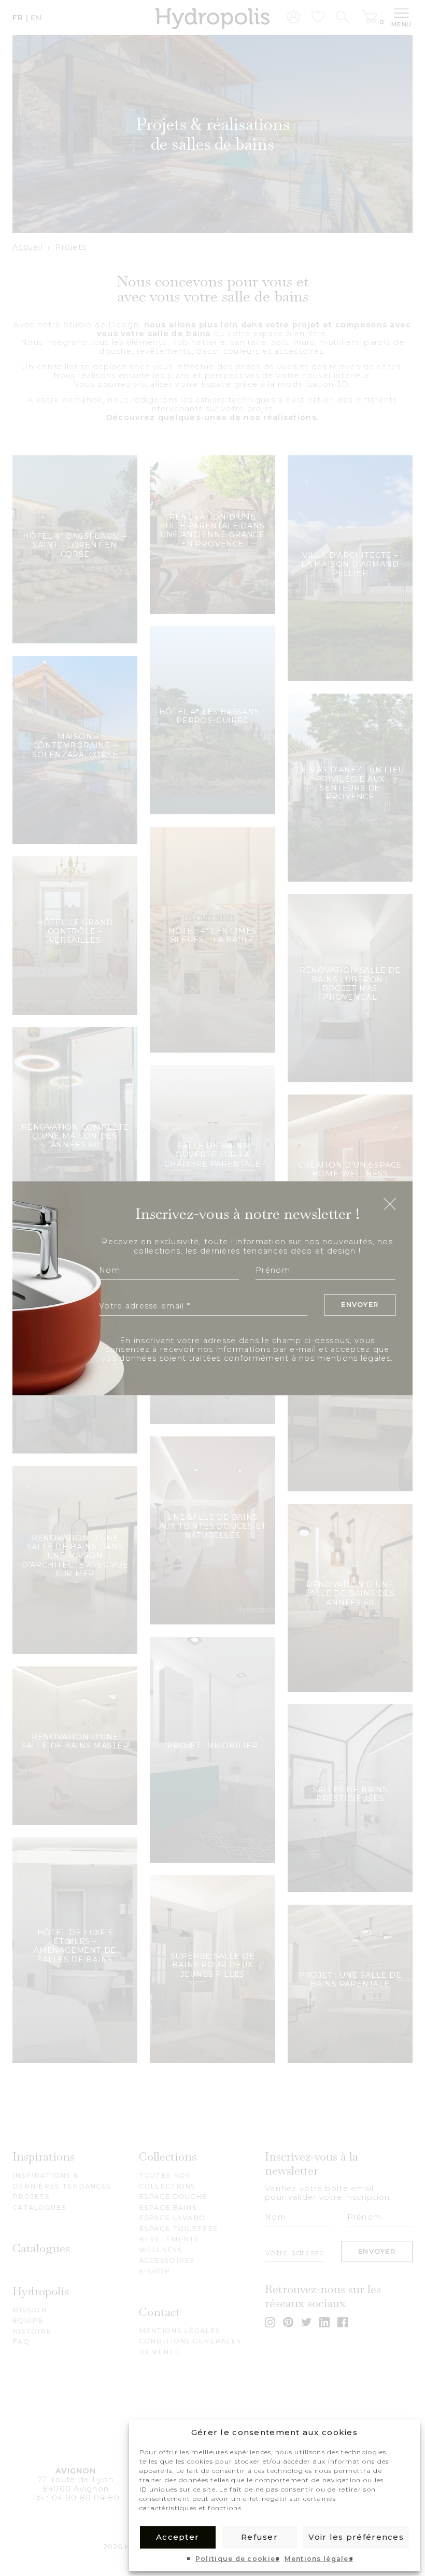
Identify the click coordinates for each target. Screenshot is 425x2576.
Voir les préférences (356, 2537)
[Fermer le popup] (390, 1205)
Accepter (178, 2537)
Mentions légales (318, 2559)
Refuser (259, 2537)
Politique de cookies (238, 2559)
